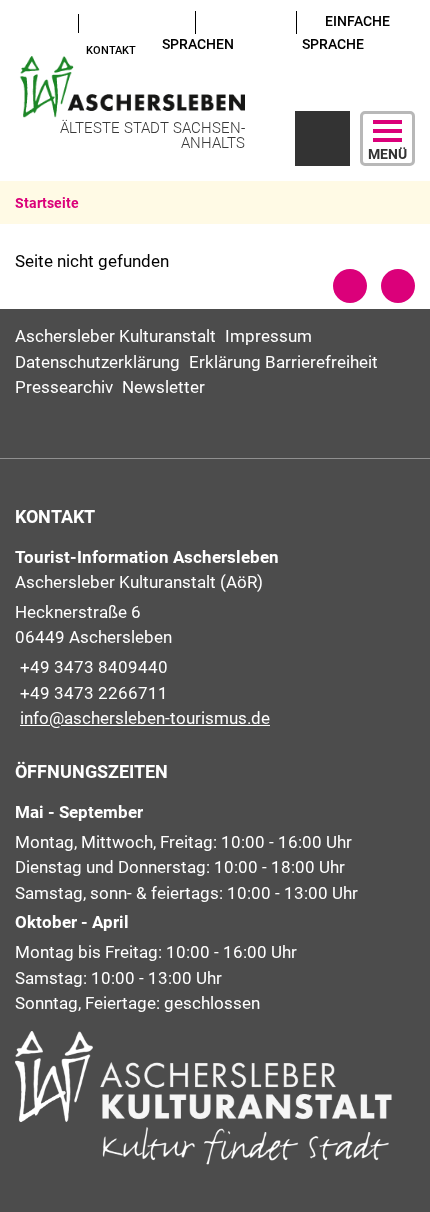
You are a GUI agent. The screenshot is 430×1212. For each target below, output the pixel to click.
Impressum (268, 336)
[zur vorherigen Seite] (350, 286)
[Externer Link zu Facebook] (41, 22)
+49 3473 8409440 (91, 667)
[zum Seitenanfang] (398, 286)
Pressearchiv (64, 387)
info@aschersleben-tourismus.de (142, 718)
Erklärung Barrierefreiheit (283, 362)
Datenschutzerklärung (97, 362)
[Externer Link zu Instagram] (22, 48)
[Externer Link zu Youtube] (22, 22)
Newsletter (163, 387)
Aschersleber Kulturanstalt (115, 336)
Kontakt (111, 50)
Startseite (47, 203)
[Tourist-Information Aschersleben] (215, 638)
